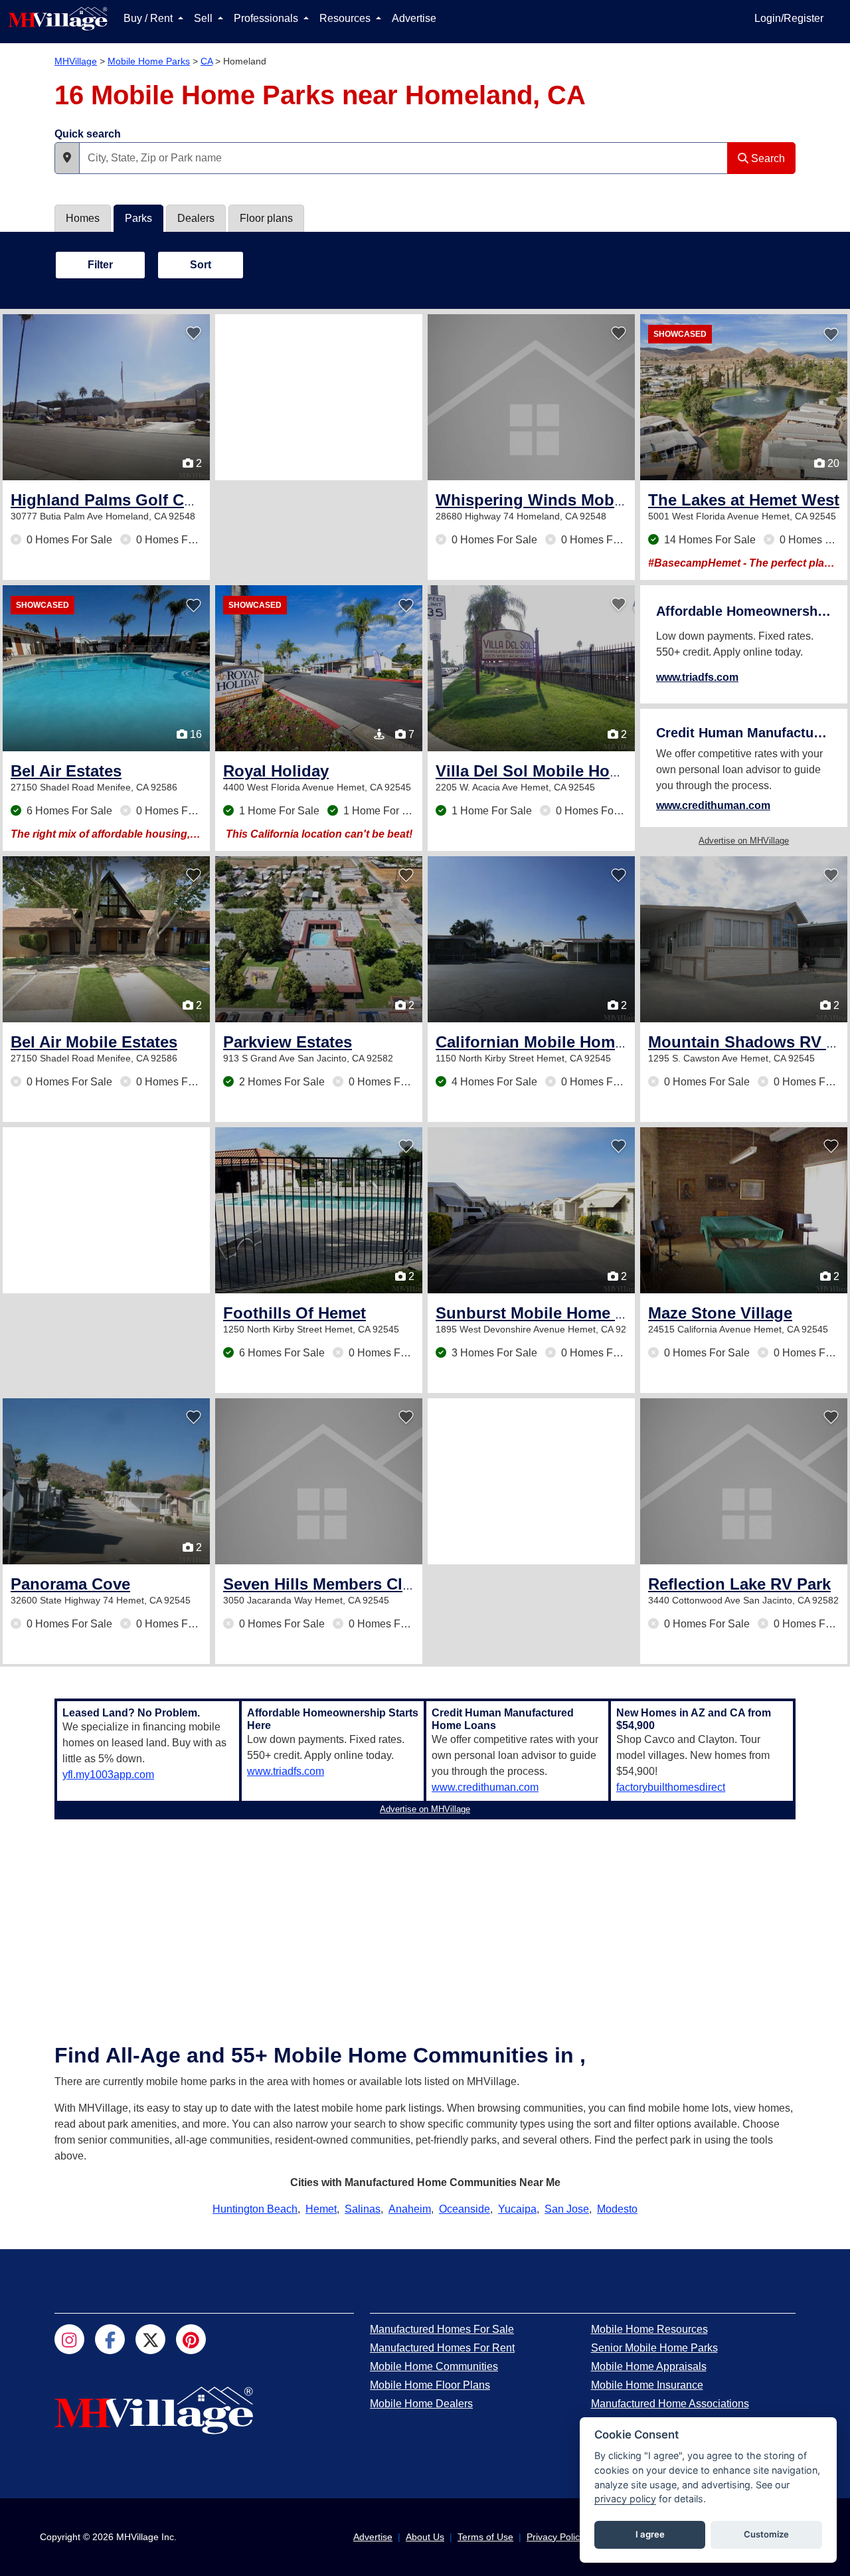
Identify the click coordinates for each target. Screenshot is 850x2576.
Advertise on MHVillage (744, 841)
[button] (67, 158)
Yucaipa (517, 2209)
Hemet (321, 2209)
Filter (100, 265)
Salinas (363, 2209)
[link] (135, 500)
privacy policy (625, 2499)
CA (207, 61)
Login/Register (789, 18)
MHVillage (76, 61)
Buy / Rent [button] (149, 18)
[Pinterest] (191, 2339)
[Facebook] (110, 2339)
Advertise (414, 18)
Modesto (617, 2209)
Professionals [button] (267, 18)
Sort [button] (201, 265)
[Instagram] (69, 2339)
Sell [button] (205, 18)
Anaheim (410, 2209)
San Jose (567, 2209)
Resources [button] (346, 18)
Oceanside (465, 2209)
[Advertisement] (319, 397)
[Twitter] (150, 2339)
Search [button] (767, 158)
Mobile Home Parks (149, 61)
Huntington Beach (255, 2209)
